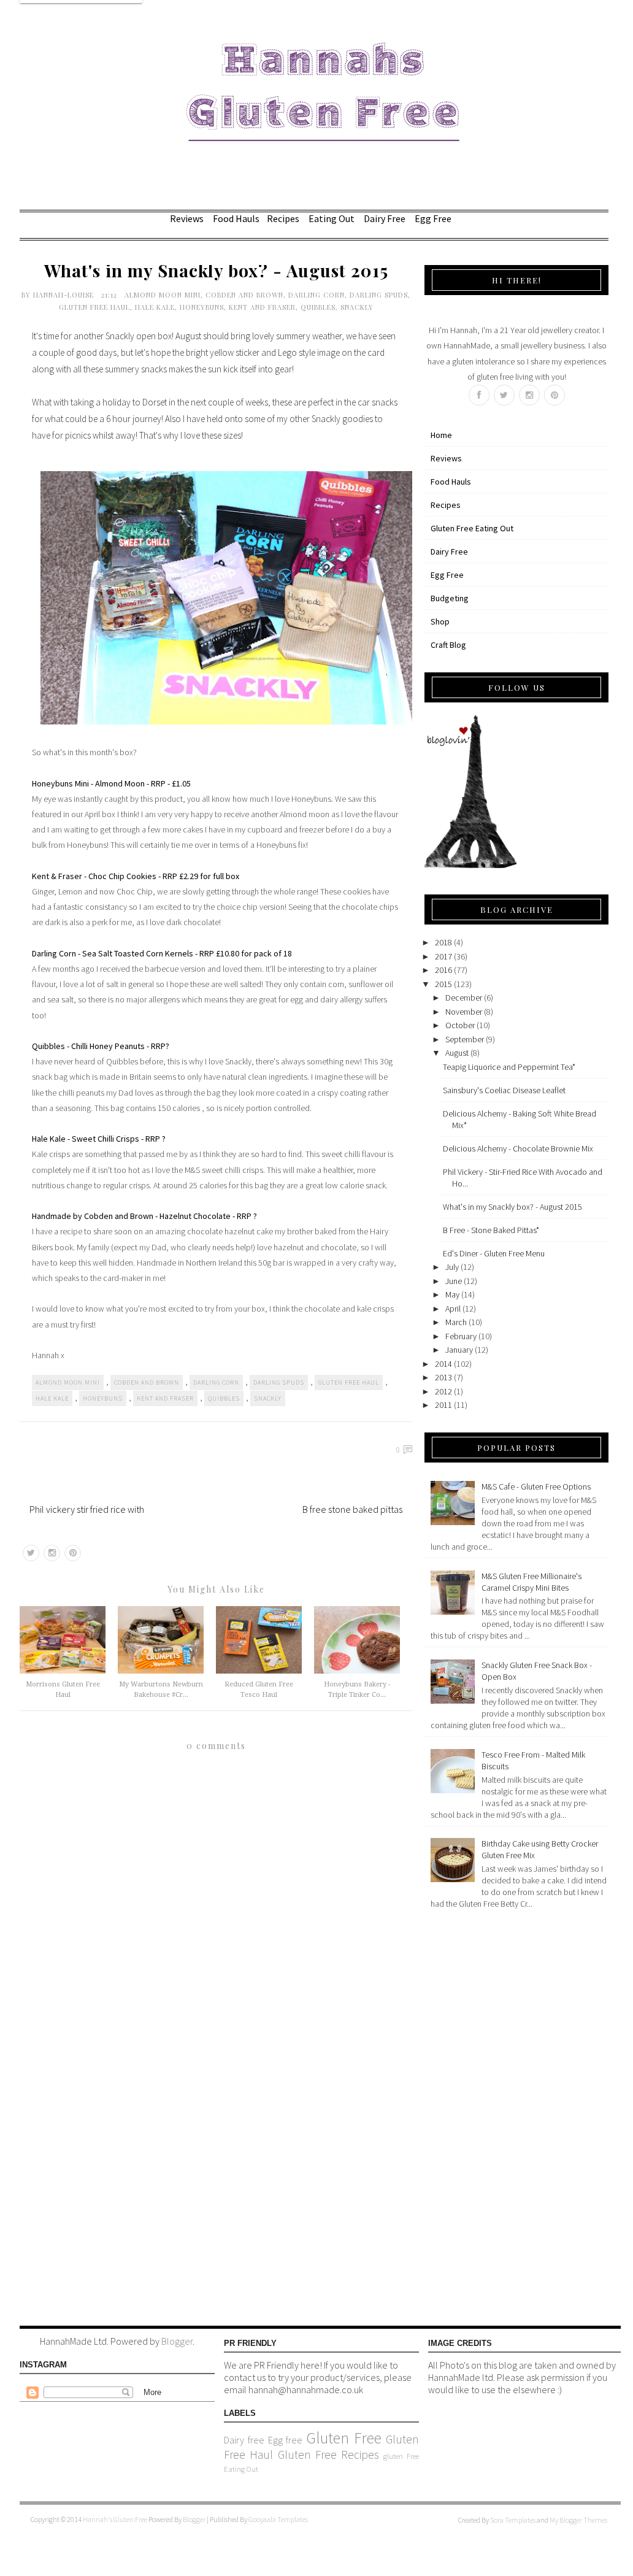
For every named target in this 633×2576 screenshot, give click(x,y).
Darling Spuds (379, 295)
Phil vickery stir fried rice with (87, 1509)
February (461, 1336)
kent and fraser (262, 307)
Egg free (286, 2440)
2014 (443, 1364)
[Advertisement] (474, 2115)
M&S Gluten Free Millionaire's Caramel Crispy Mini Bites (531, 1582)
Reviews (187, 218)
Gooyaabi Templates (278, 2519)
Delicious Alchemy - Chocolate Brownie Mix (518, 1148)
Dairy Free (385, 218)
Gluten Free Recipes (328, 2455)
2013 (443, 1377)
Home (441, 435)
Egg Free (433, 218)
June (454, 1281)
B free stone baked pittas (352, 1509)
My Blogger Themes (578, 2520)
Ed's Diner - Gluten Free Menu (494, 1253)
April (453, 1309)
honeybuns (202, 307)
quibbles (318, 307)
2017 (443, 956)
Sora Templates (513, 2520)
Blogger (177, 2341)
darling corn (316, 295)
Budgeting (450, 598)
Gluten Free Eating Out (472, 528)
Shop (440, 621)
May (452, 1294)
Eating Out (332, 218)
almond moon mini (163, 295)
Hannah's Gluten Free (116, 2519)
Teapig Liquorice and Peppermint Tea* (509, 1067)
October (460, 1025)
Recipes (283, 218)
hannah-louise (65, 295)
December (464, 998)
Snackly (357, 307)
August (457, 1053)
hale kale (155, 307)
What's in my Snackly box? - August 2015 (512, 1207)
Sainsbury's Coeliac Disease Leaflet (504, 1090)
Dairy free (244, 2440)
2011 (443, 1405)
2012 (443, 1391)
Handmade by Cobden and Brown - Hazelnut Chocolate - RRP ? (144, 1216)
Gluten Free (344, 2438)
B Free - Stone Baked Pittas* (491, 1230)
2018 (443, 942)
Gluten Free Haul (94, 307)
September (465, 1039)
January (459, 1350)
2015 (443, 984)
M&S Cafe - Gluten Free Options (536, 1486)
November (464, 1012)
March (456, 1322)
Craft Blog (448, 645)
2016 (443, 970)
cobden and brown (244, 295)
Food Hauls (236, 218)
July (452, 1267)
